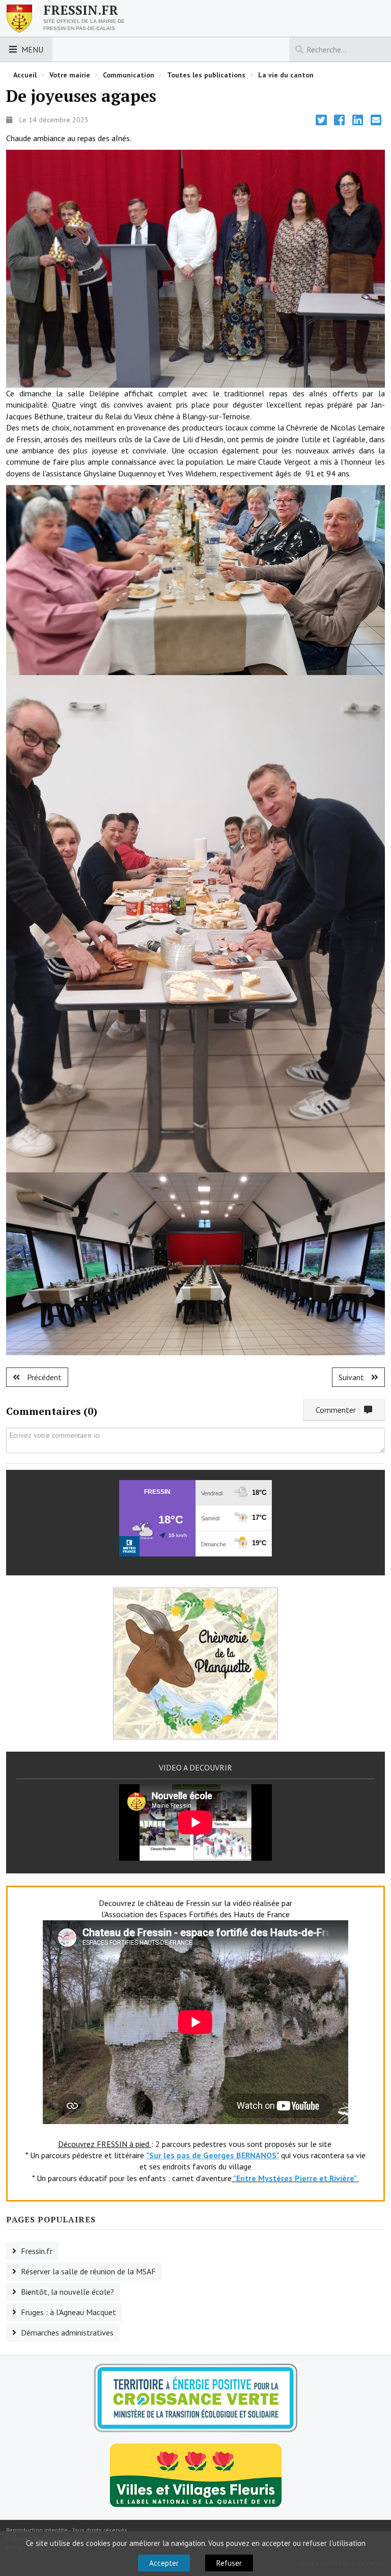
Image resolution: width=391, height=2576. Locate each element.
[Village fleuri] (196, 2475)
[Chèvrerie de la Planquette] (195, 1662)
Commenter (340, 1410)
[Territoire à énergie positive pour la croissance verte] (195, 2398)
